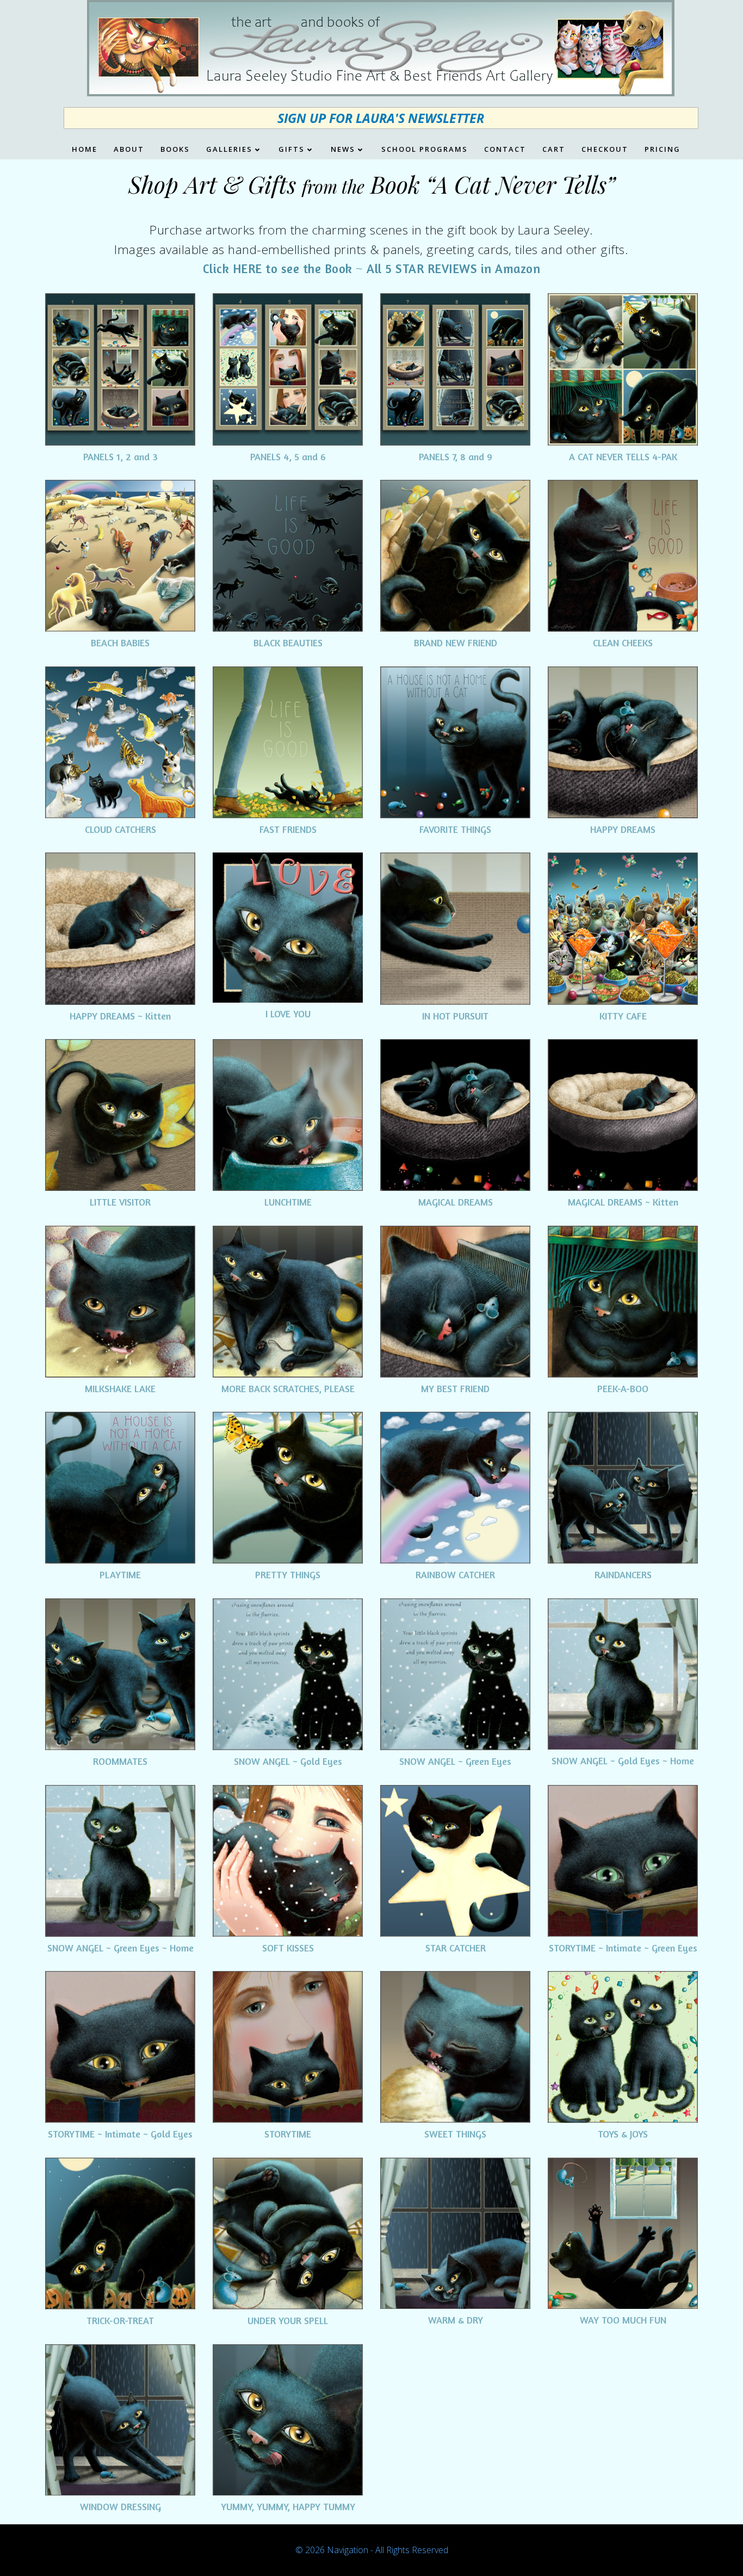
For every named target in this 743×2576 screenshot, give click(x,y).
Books (175, 150)
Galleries (229, 150)
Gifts (292, 150)
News (343, 150)
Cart (554, 150)
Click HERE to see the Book (278, 268)
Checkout (605, 150)
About (129, 150)
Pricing (662, 150)
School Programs (425, 150)
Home (85, 150)
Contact (505, 150)
